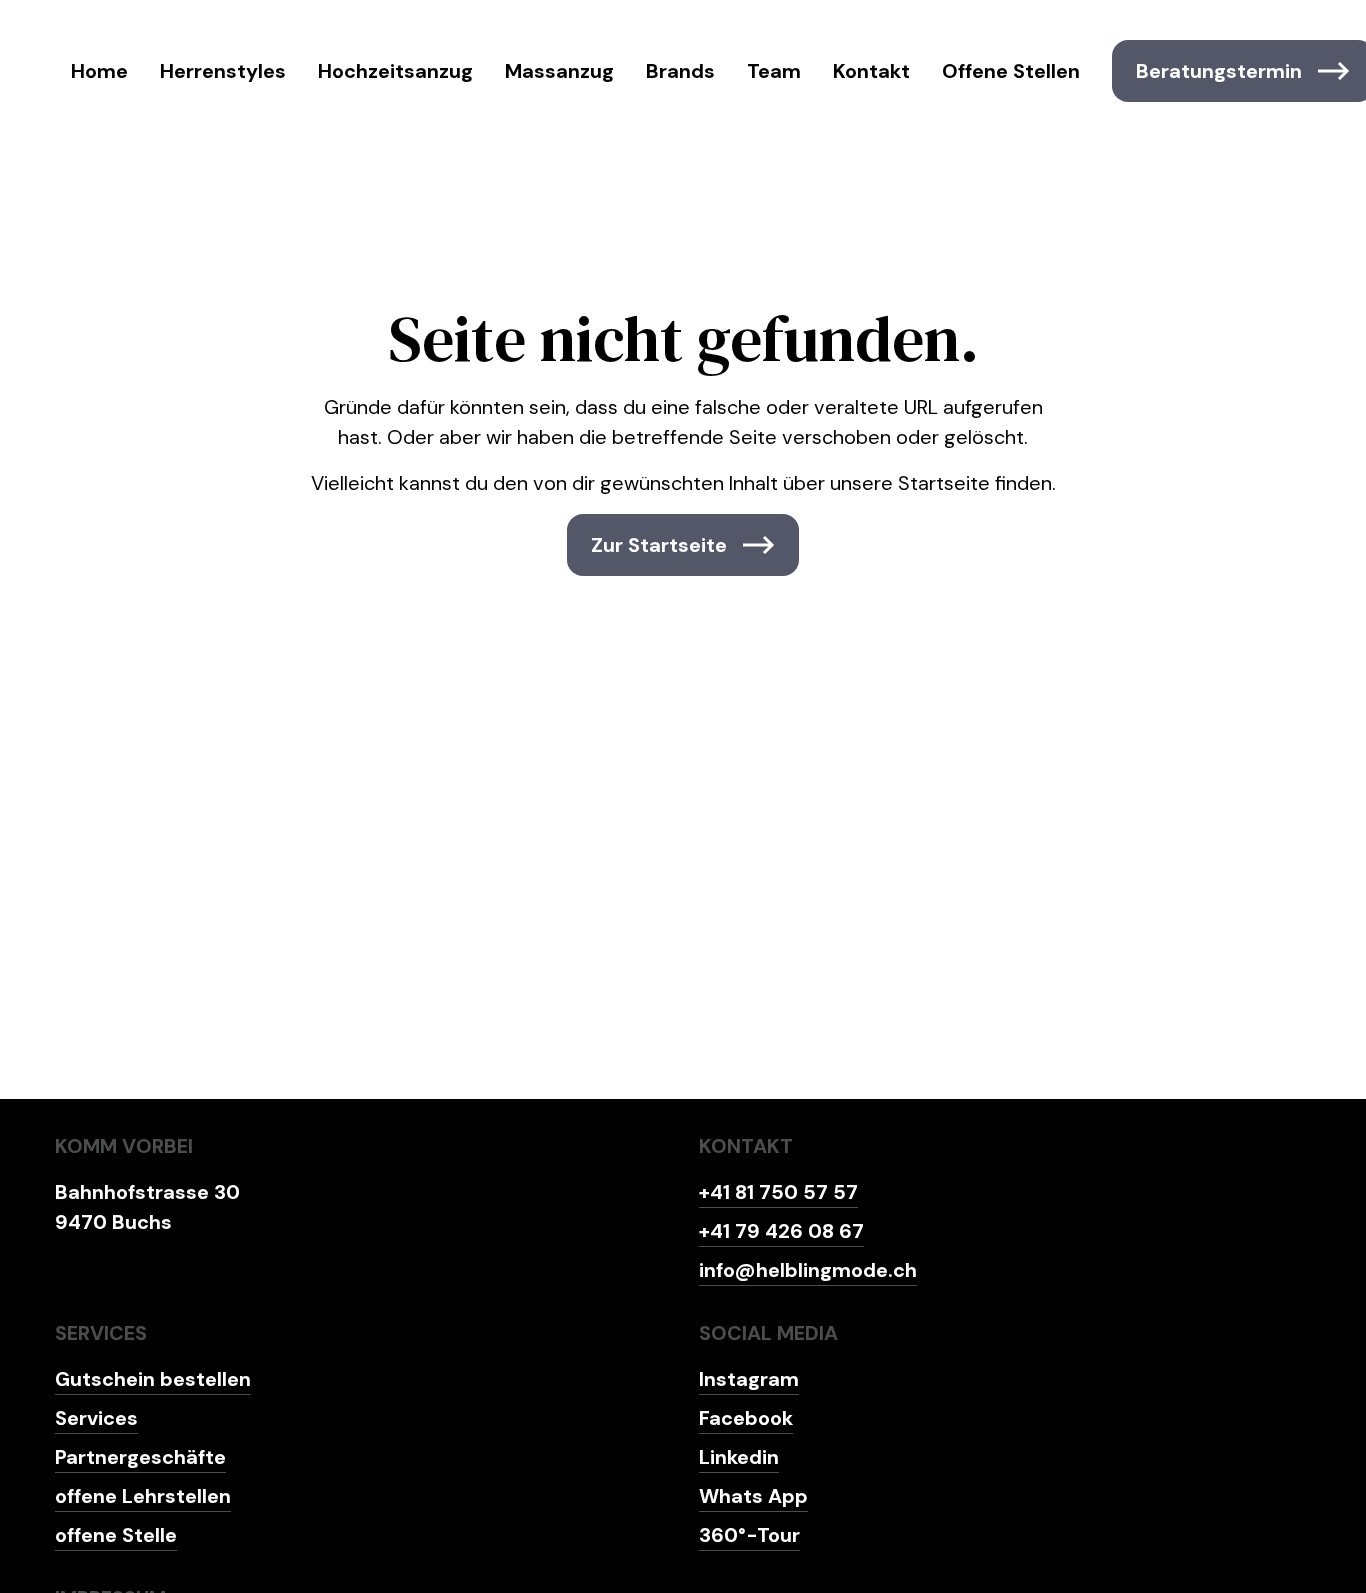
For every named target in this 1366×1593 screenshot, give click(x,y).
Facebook (746, 1418)
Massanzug (559, 71)
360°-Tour (749, 1535)
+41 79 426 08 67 (781, 1231)
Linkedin (739, 1457)
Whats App (753, 1496)
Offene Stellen (1011, 71)
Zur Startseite (659, 545)
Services (96, 1418)
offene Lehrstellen (143, 1496)
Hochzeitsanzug (395, 71)
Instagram (749, 1379)
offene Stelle (116, 1535)
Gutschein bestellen (153, 1379)
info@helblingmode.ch (808, 1270)
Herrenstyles (223, 71)
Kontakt (871, 71)
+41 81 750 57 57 (778, 1192)
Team (774, 71)
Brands (680, 71)
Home (99, 71)
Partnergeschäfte (140, 1457)
